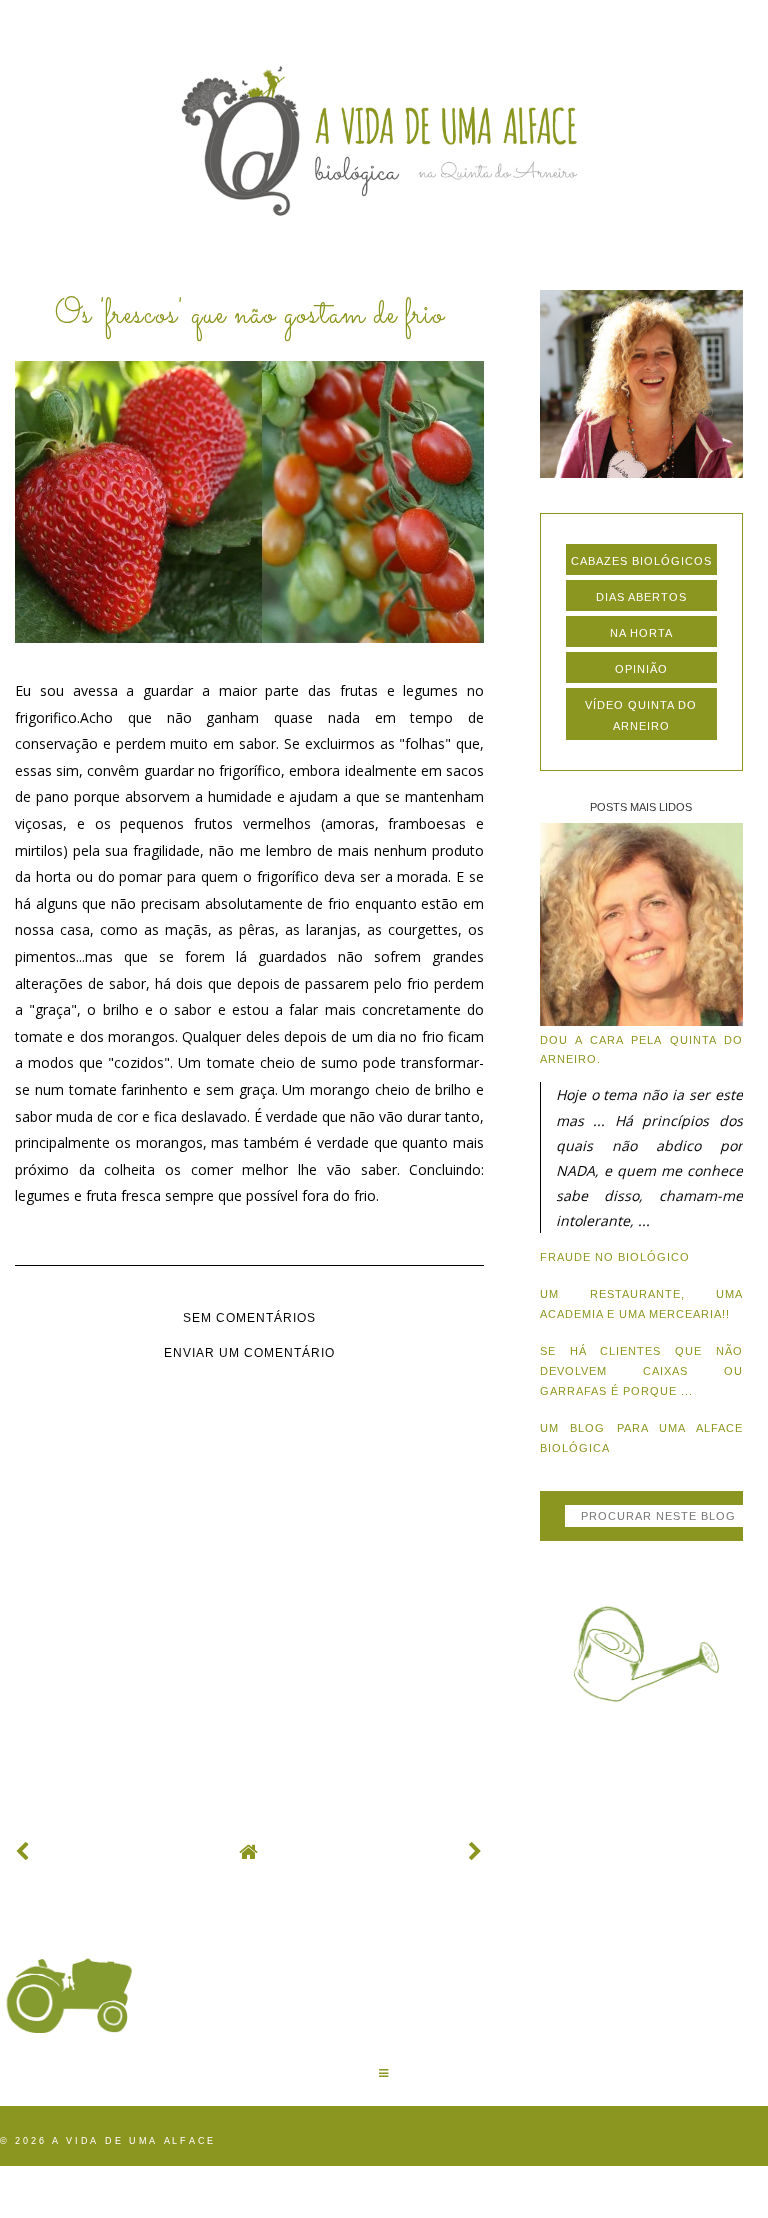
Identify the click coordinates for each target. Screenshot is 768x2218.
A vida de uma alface (134, 2141)
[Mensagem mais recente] (23, 1851)
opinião (641, 669)
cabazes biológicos (641, 561)
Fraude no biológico (615, 1257)
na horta (641, 633)
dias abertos (641, 597)
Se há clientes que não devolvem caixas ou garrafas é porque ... (641, 1371)
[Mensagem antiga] (476, 1851)
